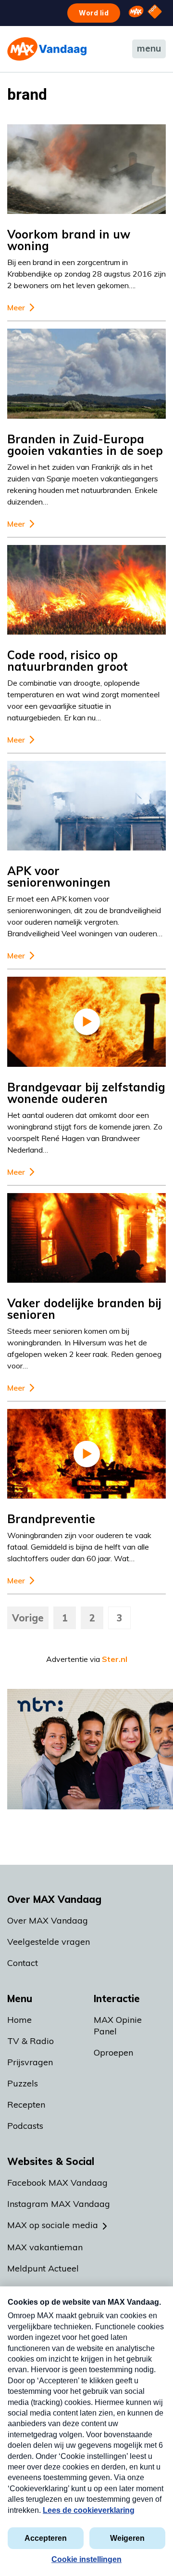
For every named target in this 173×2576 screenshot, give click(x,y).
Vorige (28, 1618)
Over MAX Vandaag (48, 1920)
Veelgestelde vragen (49, 1942)
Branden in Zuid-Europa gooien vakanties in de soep (85, 445)
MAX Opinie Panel (118, 2025)
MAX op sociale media (53, 2225)
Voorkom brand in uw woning (69, 240)
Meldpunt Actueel (43, 2268)
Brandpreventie (51, 1519)
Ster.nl (115, 1659)
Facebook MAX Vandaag (57, 2183)
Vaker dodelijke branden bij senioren (84, 1309)
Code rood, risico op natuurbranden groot (68, 661)
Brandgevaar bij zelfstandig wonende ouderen (86, 1093)
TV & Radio (31, 2041)
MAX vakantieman (45, 2247)
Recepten (26, 2105)
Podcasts (25, 2126)
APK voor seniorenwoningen (59, 876)
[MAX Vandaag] (47, 49)
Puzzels (23, 2083)
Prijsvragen (30, 2062)
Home (19, 2020)
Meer (16, 308)
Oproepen (113, 2052)
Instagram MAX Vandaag (59, 2204)
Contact (23, 1963)
